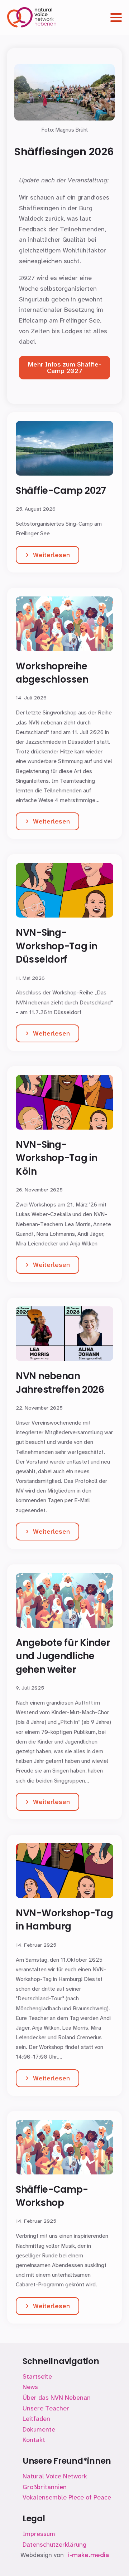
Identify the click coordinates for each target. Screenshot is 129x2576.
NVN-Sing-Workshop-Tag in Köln (57, 1158)
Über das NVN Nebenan (57, 2398)
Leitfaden (36, 2419)
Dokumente (39, 2429)
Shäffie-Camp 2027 (61, 491)
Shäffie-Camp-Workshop (52, 2196)
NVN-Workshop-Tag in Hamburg (64, 1920)
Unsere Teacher (46, 2408)
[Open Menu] (116, 18)
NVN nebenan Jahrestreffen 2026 (60, 1383)
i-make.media (89, 2555)
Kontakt (34, 2440)
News (30, 2387)
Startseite (37, 2376)
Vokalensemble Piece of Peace (67, 2497)
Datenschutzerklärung (54, 2545)
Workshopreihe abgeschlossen (52, 673)
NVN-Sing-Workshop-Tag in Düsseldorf (57, 946)
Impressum (39, 2534)
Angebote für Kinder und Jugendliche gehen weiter (63, 1656)
